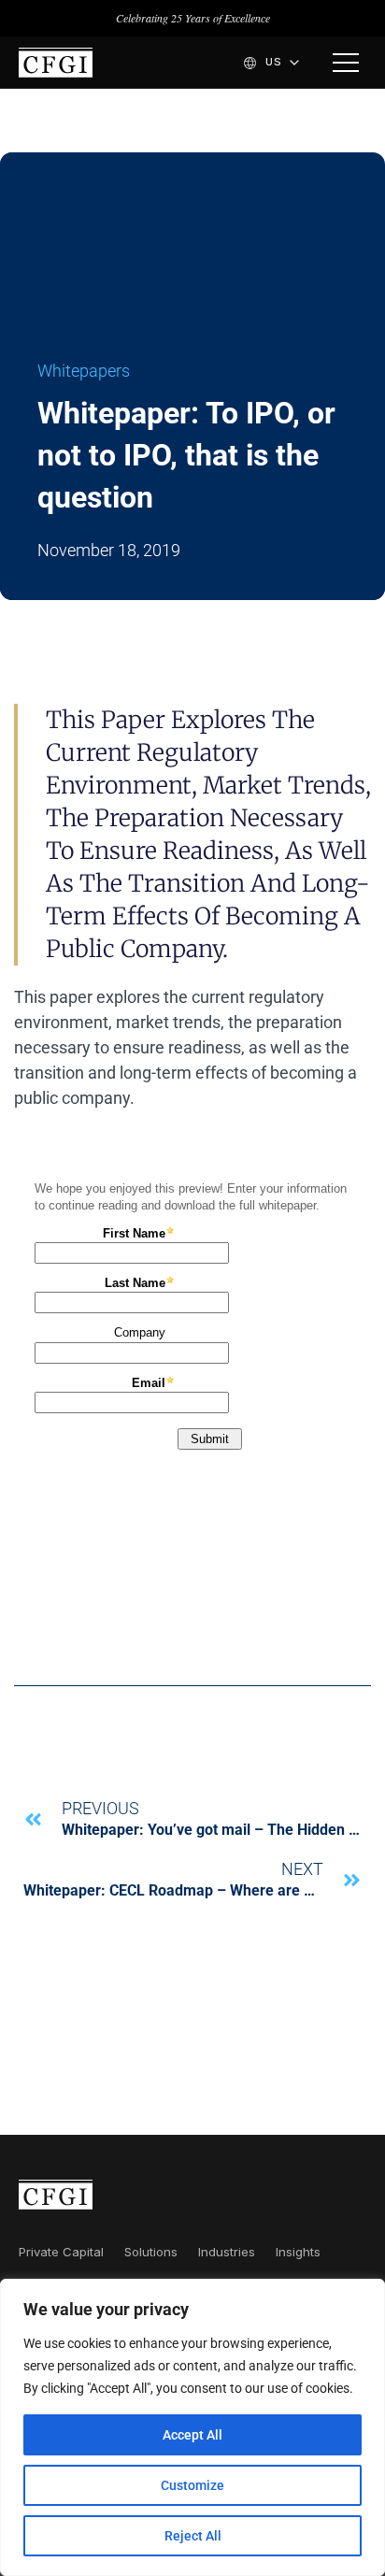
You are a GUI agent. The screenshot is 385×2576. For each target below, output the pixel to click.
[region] (192, 2427)
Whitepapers (84, 371)
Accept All (192, 2435)
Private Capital (61, 2252)
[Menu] (346, 63)
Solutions (151, 2252)
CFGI (56, 63)
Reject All (193, 2536)
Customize (192, 2485)
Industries (227, 2252)
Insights (298, 2252)
